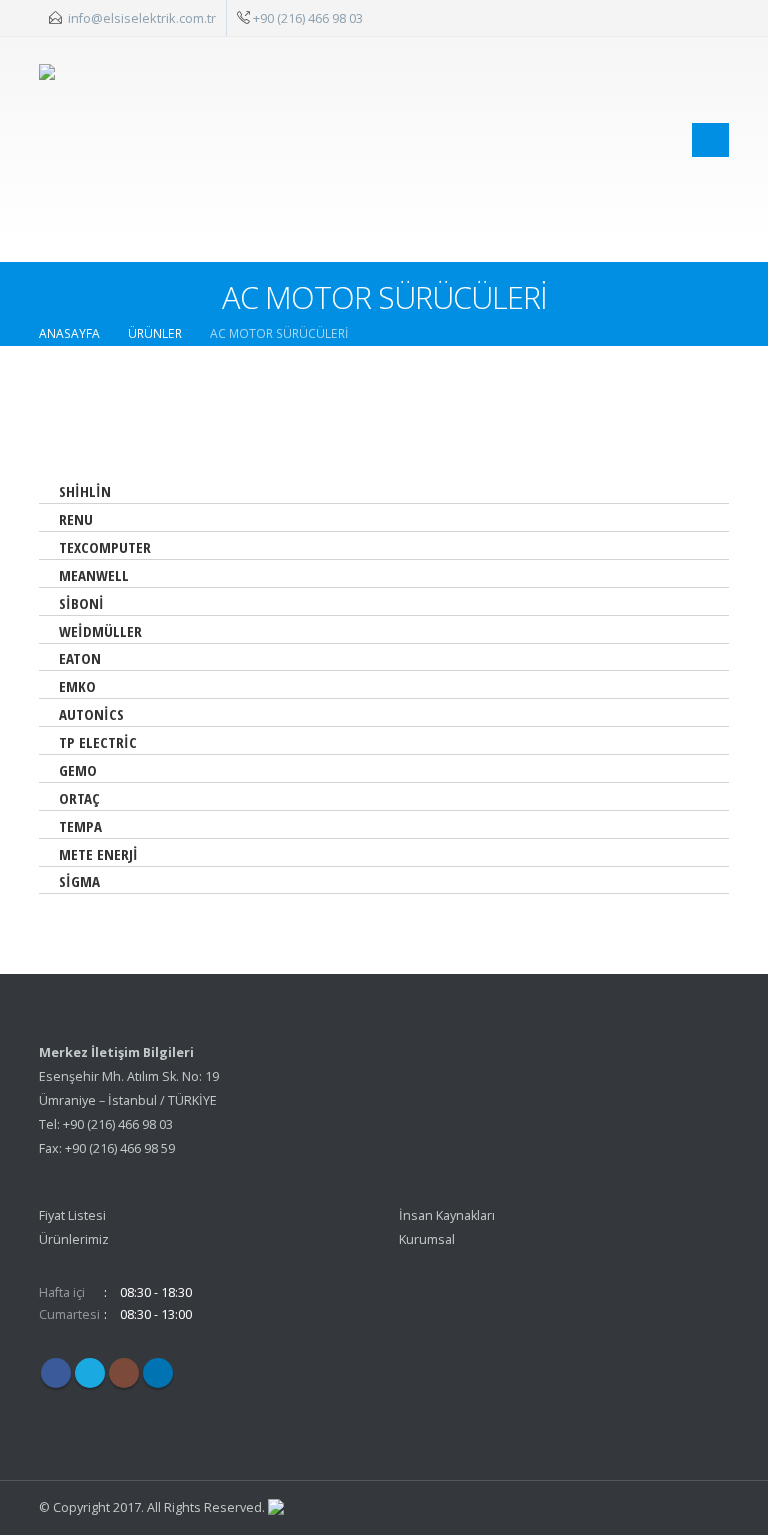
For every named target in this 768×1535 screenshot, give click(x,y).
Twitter (90, 1373)
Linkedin (158, 1373)
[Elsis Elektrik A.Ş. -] (121, 139)
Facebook (56, 1373)
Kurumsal (427, 1239)
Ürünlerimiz (74, 1239)
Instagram (124, 1373)
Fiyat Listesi (72, 1215)
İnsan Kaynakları (447, 1215)
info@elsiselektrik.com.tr (142, 18)
